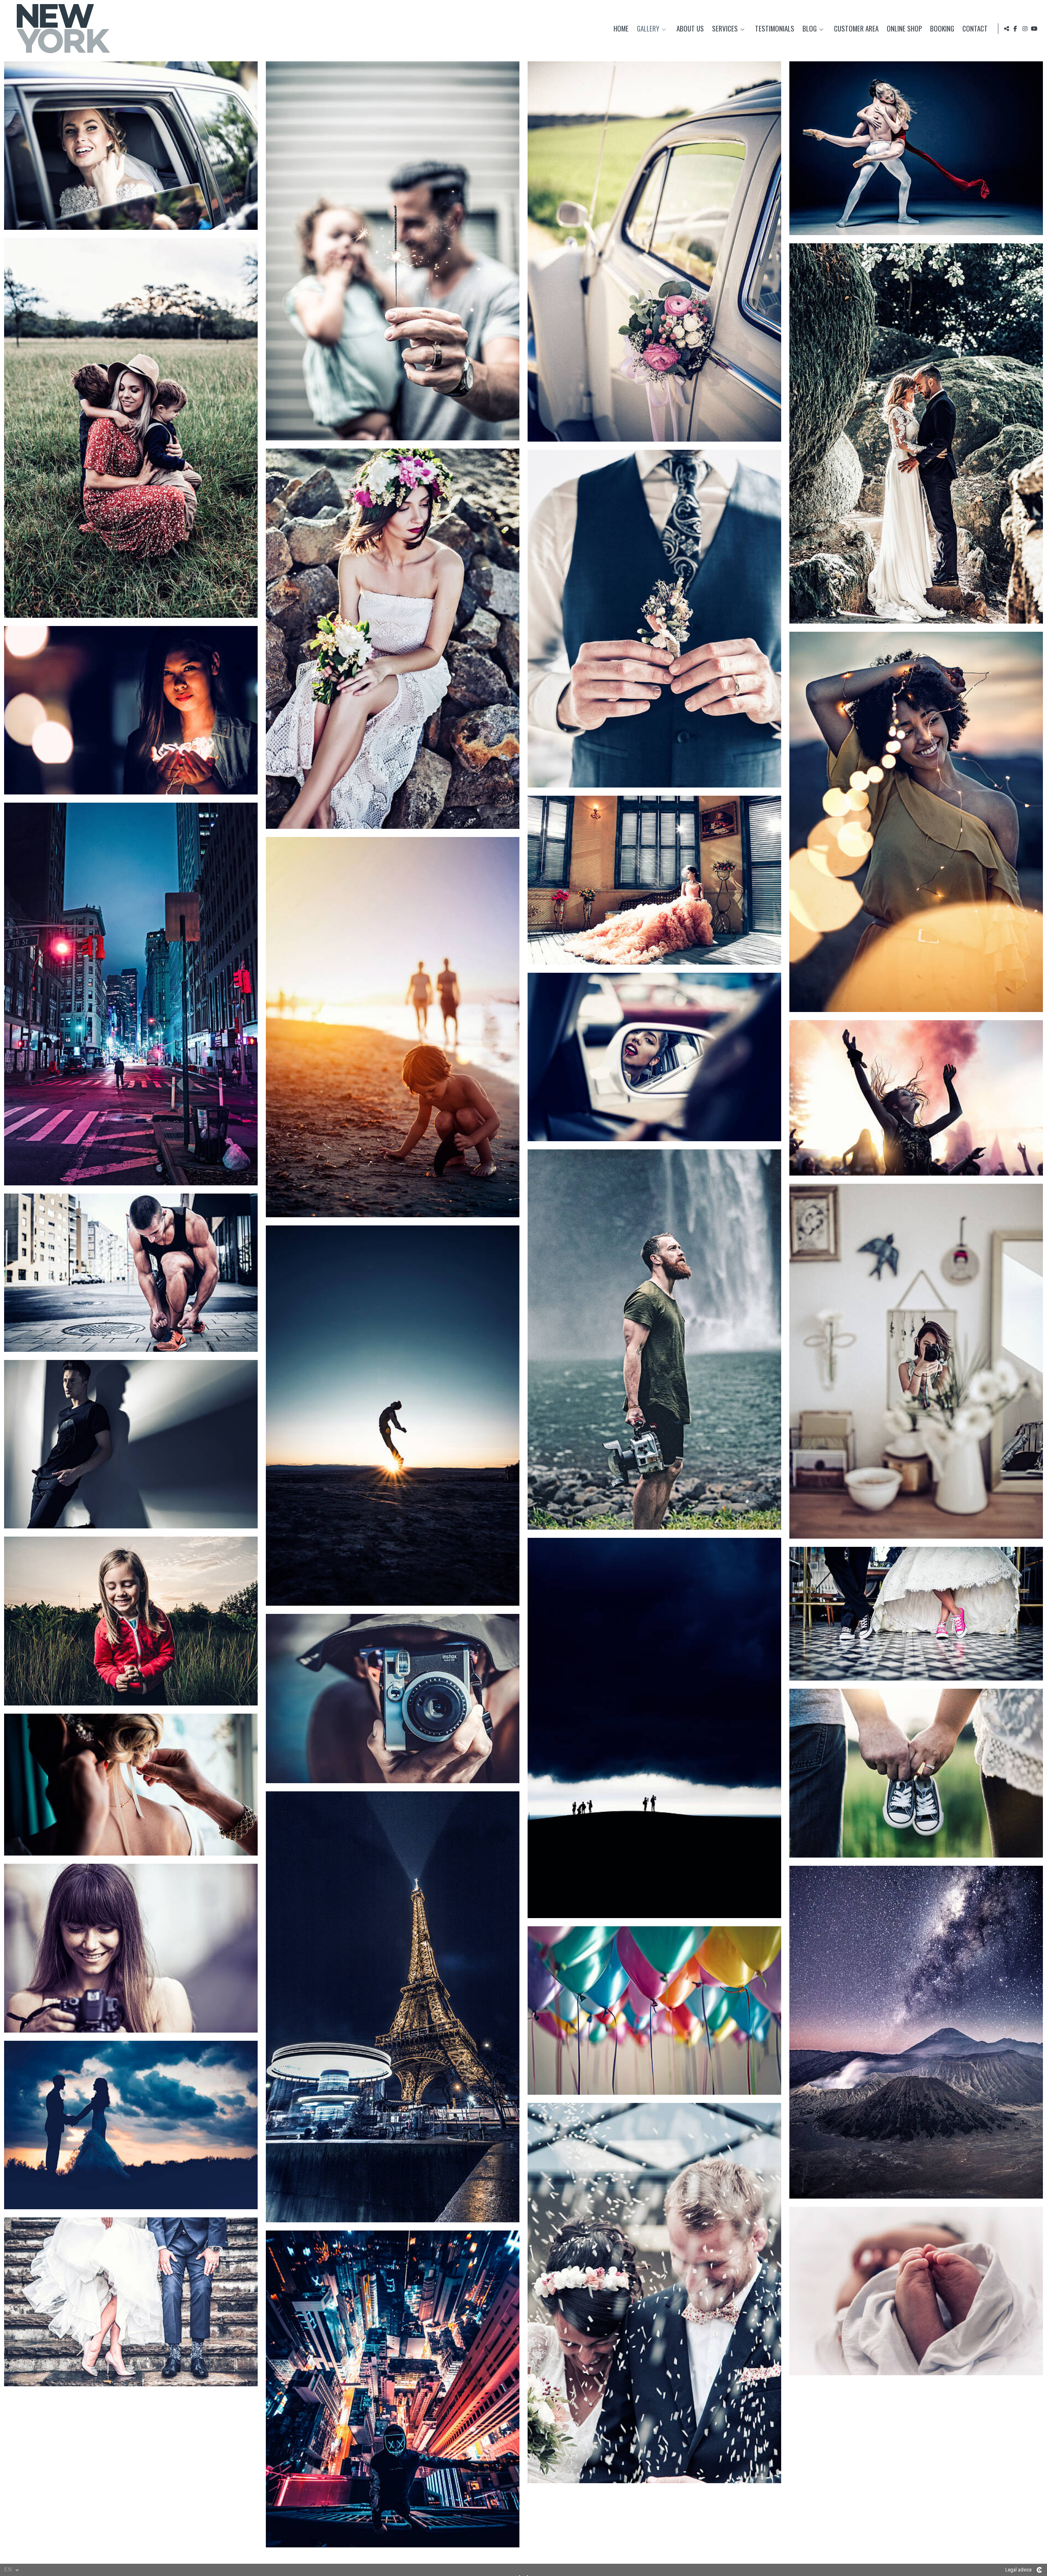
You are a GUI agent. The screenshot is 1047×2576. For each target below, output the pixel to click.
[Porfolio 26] (131, 1785)
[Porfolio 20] (131, 1444)
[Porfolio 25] (916, 1773)
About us (690, 29)
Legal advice (1018, 2570)
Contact (975, 29)
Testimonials (775, 29)
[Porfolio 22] (654, 1728)
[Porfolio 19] (393, 1416)
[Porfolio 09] (131, 710)
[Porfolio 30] (654, 2011)
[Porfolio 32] (654, 2293)
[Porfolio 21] (131, 1621)
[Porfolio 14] (654, 1057)
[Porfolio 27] (393, 2007)
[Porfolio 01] (131, 146)
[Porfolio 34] (131, 2302)
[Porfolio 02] (393, 251)
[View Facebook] (1016, 29)
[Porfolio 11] (654, 880)
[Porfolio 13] (393, 1027)
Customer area (856, 29)
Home (621, 29)
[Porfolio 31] (131, 2125)
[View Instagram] (1025, 29)
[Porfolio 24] (393, 1698)
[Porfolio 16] (654, 1340)
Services (725, 29)
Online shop (904, 29)
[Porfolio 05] (131, 428)
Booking (942, 29)
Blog (810, 29)
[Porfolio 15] (916, 1098)
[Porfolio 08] (654, 619)
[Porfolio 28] (131, 1948)
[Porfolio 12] (131, 994)
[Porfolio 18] (131, 1273)
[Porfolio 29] (916, 2032)
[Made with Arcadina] (1039, 2570)
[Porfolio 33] (916, 2291)
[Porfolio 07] (393, 639)
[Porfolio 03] (654, 251)
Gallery (648, 29)
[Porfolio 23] (916, 1614)
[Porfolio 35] (393, 2389)
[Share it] (1007, 29)
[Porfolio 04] (916, 148)
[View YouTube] (1034, 29)
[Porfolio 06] (916, 433)
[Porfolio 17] (916, 1361)
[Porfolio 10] (916, 822)
